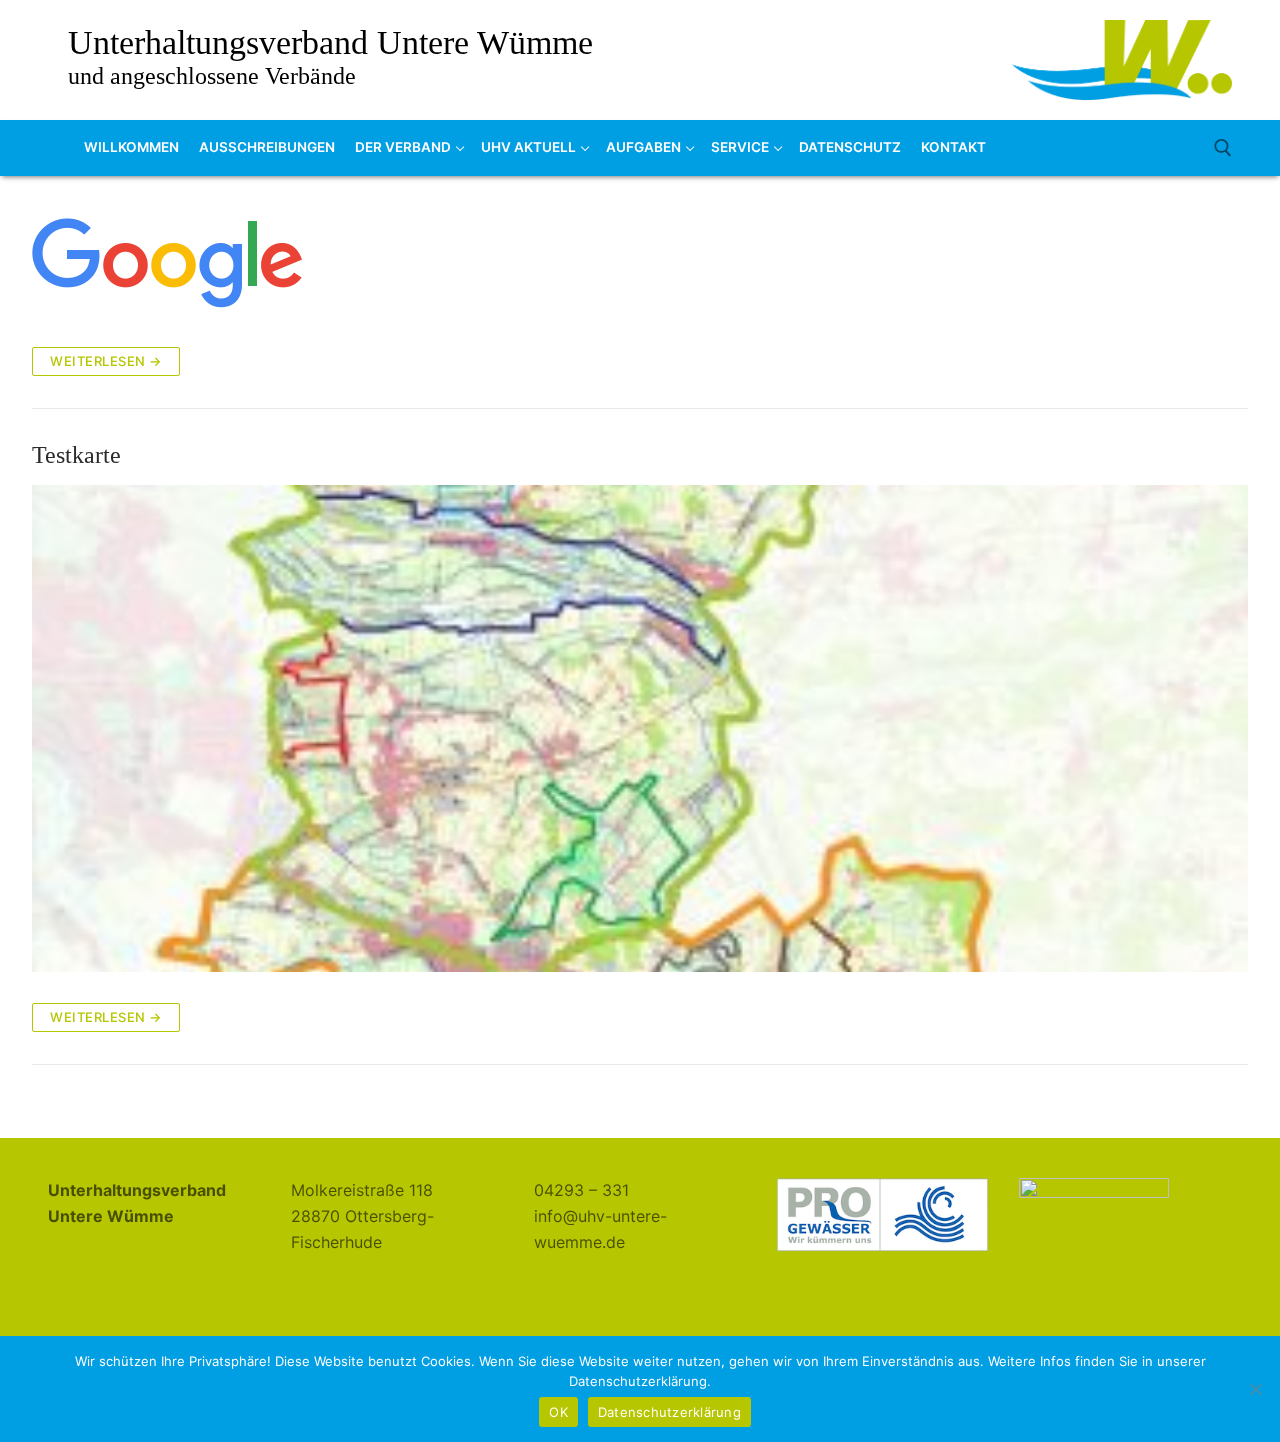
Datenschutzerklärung (669, 1412)
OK (558, 1412)
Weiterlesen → (106, 361)
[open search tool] (1223, 148)
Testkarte (76, 455)
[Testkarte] (640, 728)
